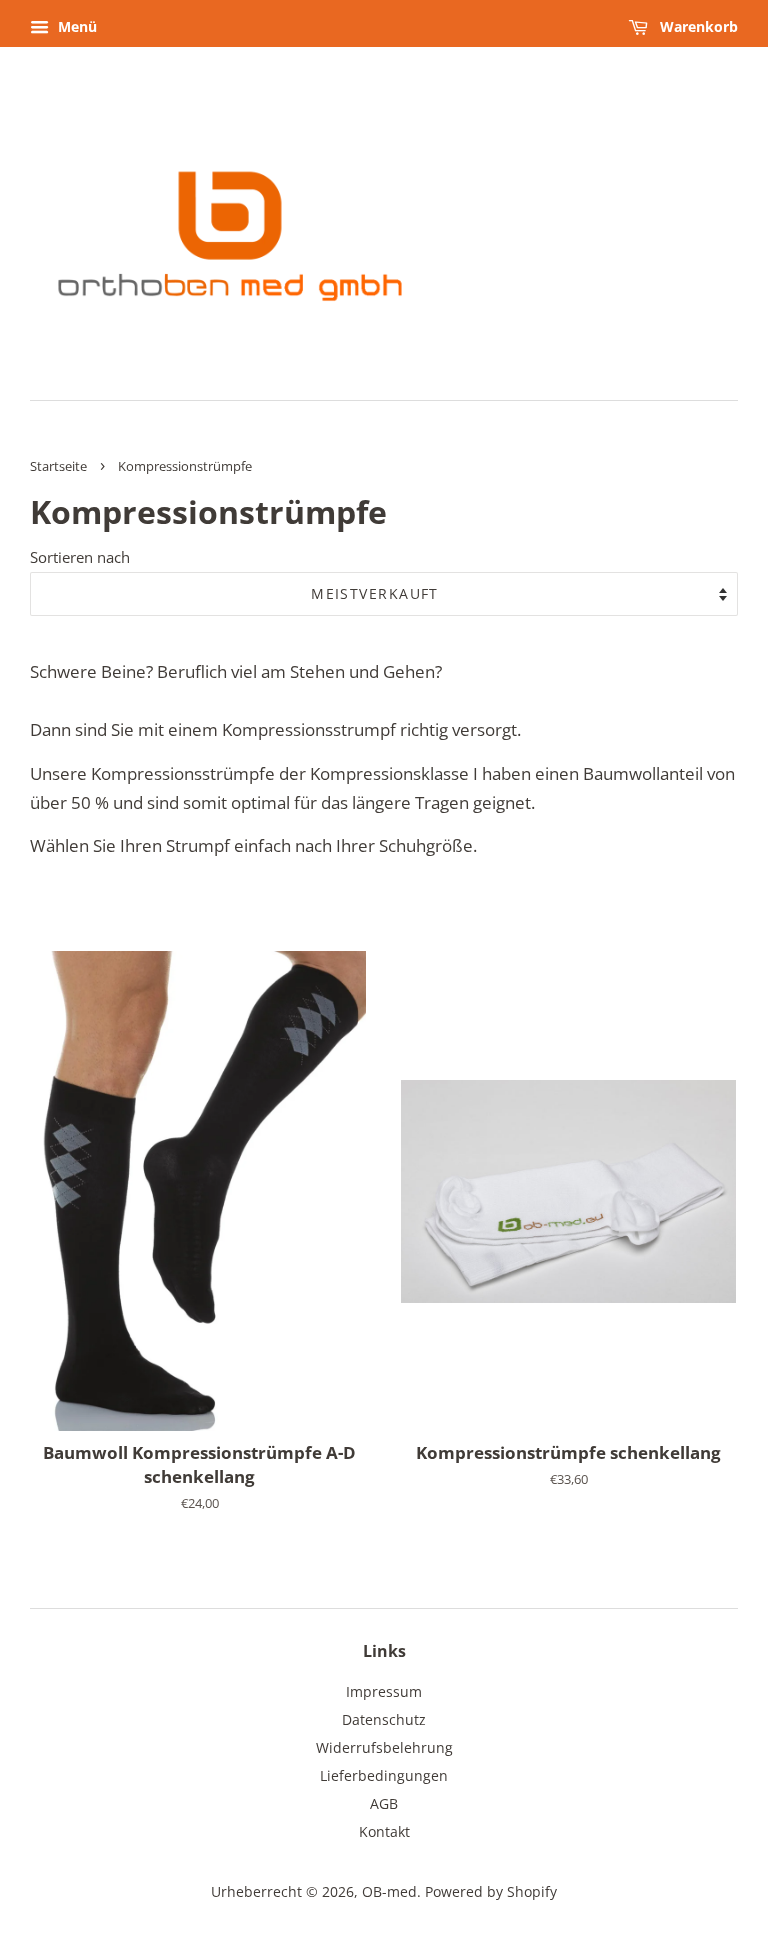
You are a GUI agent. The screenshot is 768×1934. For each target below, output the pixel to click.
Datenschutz (384, 1719)
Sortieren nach (80, 557)
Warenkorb (697, 26)
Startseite (58, 466)
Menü (75, 26)
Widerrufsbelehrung (384, 1747)
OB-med (389, 1891)
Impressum (384, 1691)
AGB (384, 1803)
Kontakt (384, 1831)
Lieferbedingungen (384, 1775)
